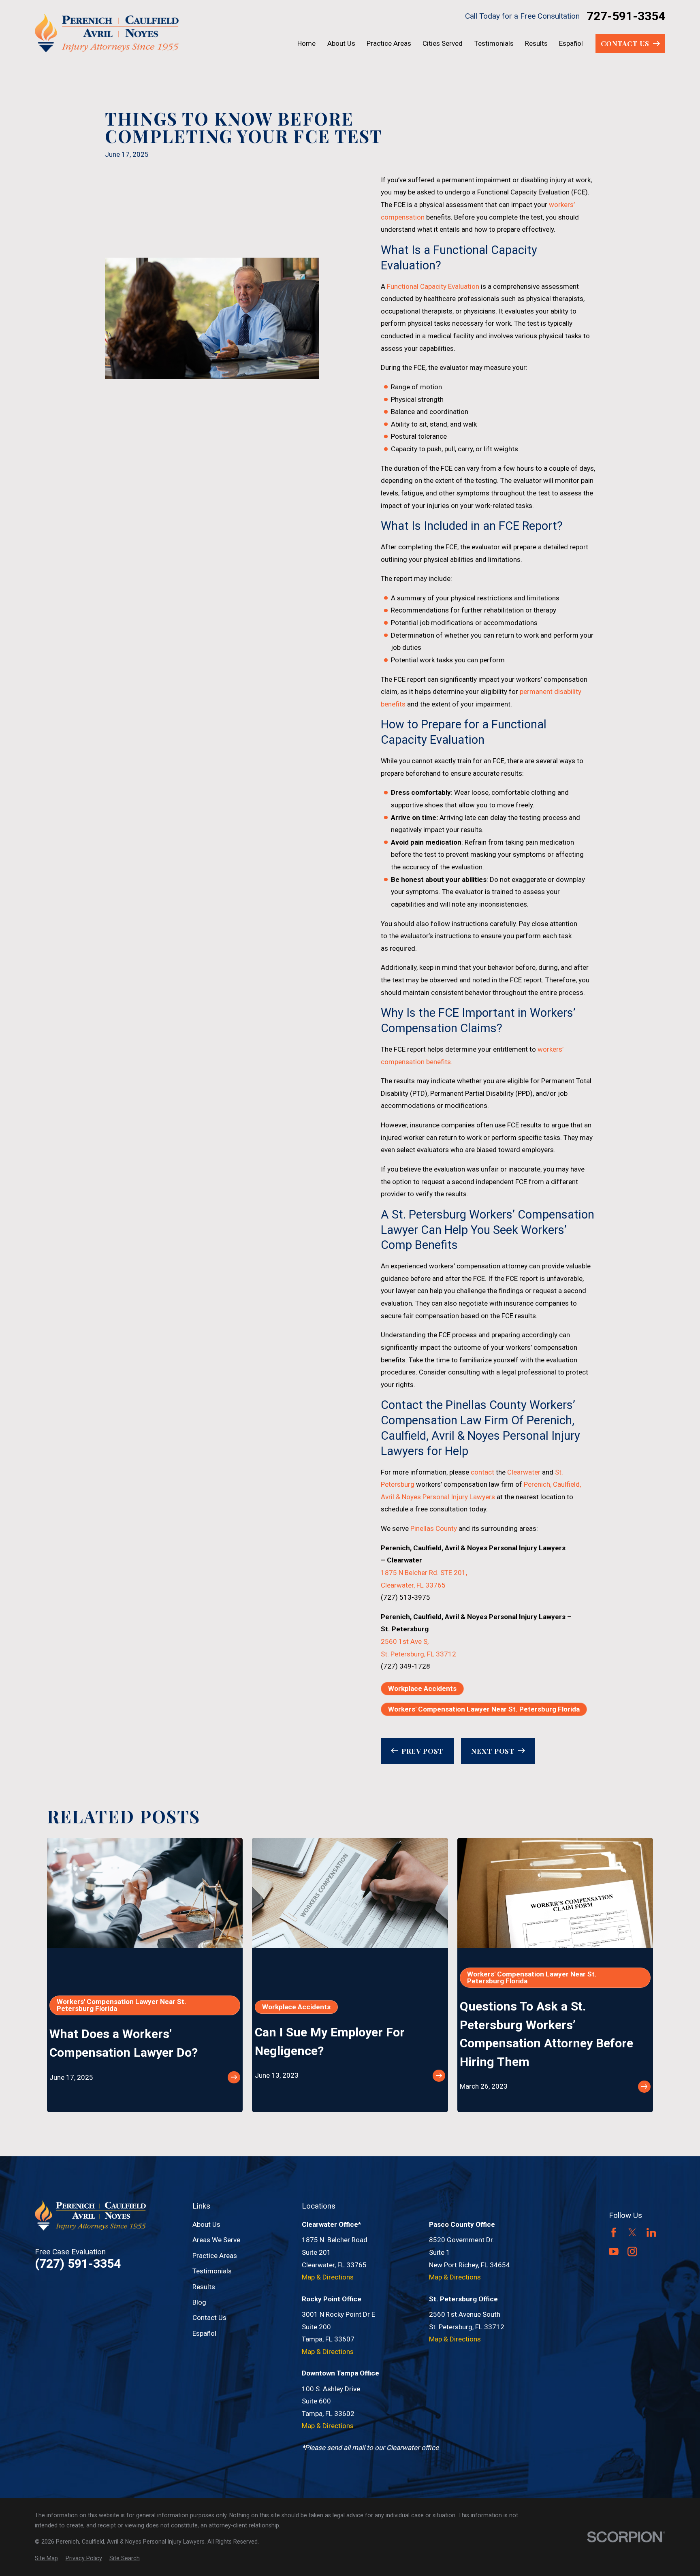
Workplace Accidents (422, 1688)
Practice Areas (215, 2256)
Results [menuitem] (536, 43)
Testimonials (212, 2271)
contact (482, 1472)
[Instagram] (632, 2252)
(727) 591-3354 (78, 2264)
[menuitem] (46, 2559)
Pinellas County (434, 1528)
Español (204, 2333)
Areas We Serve (216, 2240)
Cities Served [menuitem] (443, 43)
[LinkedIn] (651, 2232)
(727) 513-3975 (405, 1597)
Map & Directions (328, 2277)
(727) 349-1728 (405, 1666)
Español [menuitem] (571, 43)
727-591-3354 (626, 16)
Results (204, 2287)
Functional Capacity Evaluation (433, 286)
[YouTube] (614, 2252)
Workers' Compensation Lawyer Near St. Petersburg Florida (484, 1709)
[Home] (107, 33)
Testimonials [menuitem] (494, 43)
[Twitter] (632, 2232)
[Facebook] (614, 2232)
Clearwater (524, 1472)
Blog (199, 2302)
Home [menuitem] (306, 43)
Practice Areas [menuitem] (389, 43)
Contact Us (209, 2318)
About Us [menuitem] (341, 43)
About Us (206, 2224)
